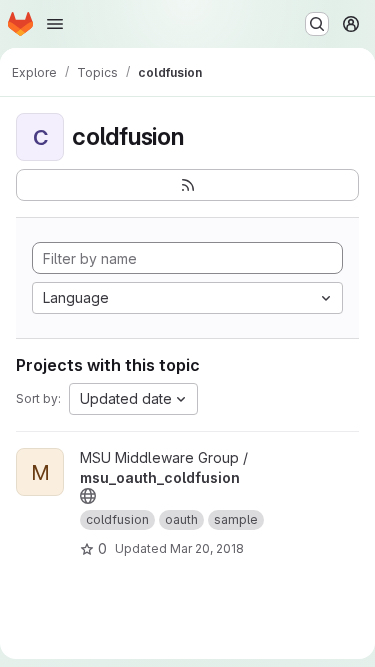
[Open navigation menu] (55, 24)
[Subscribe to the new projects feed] (187, 185)
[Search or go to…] (317, 24)
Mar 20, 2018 (207, 548)
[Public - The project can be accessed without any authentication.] (88, 496)
